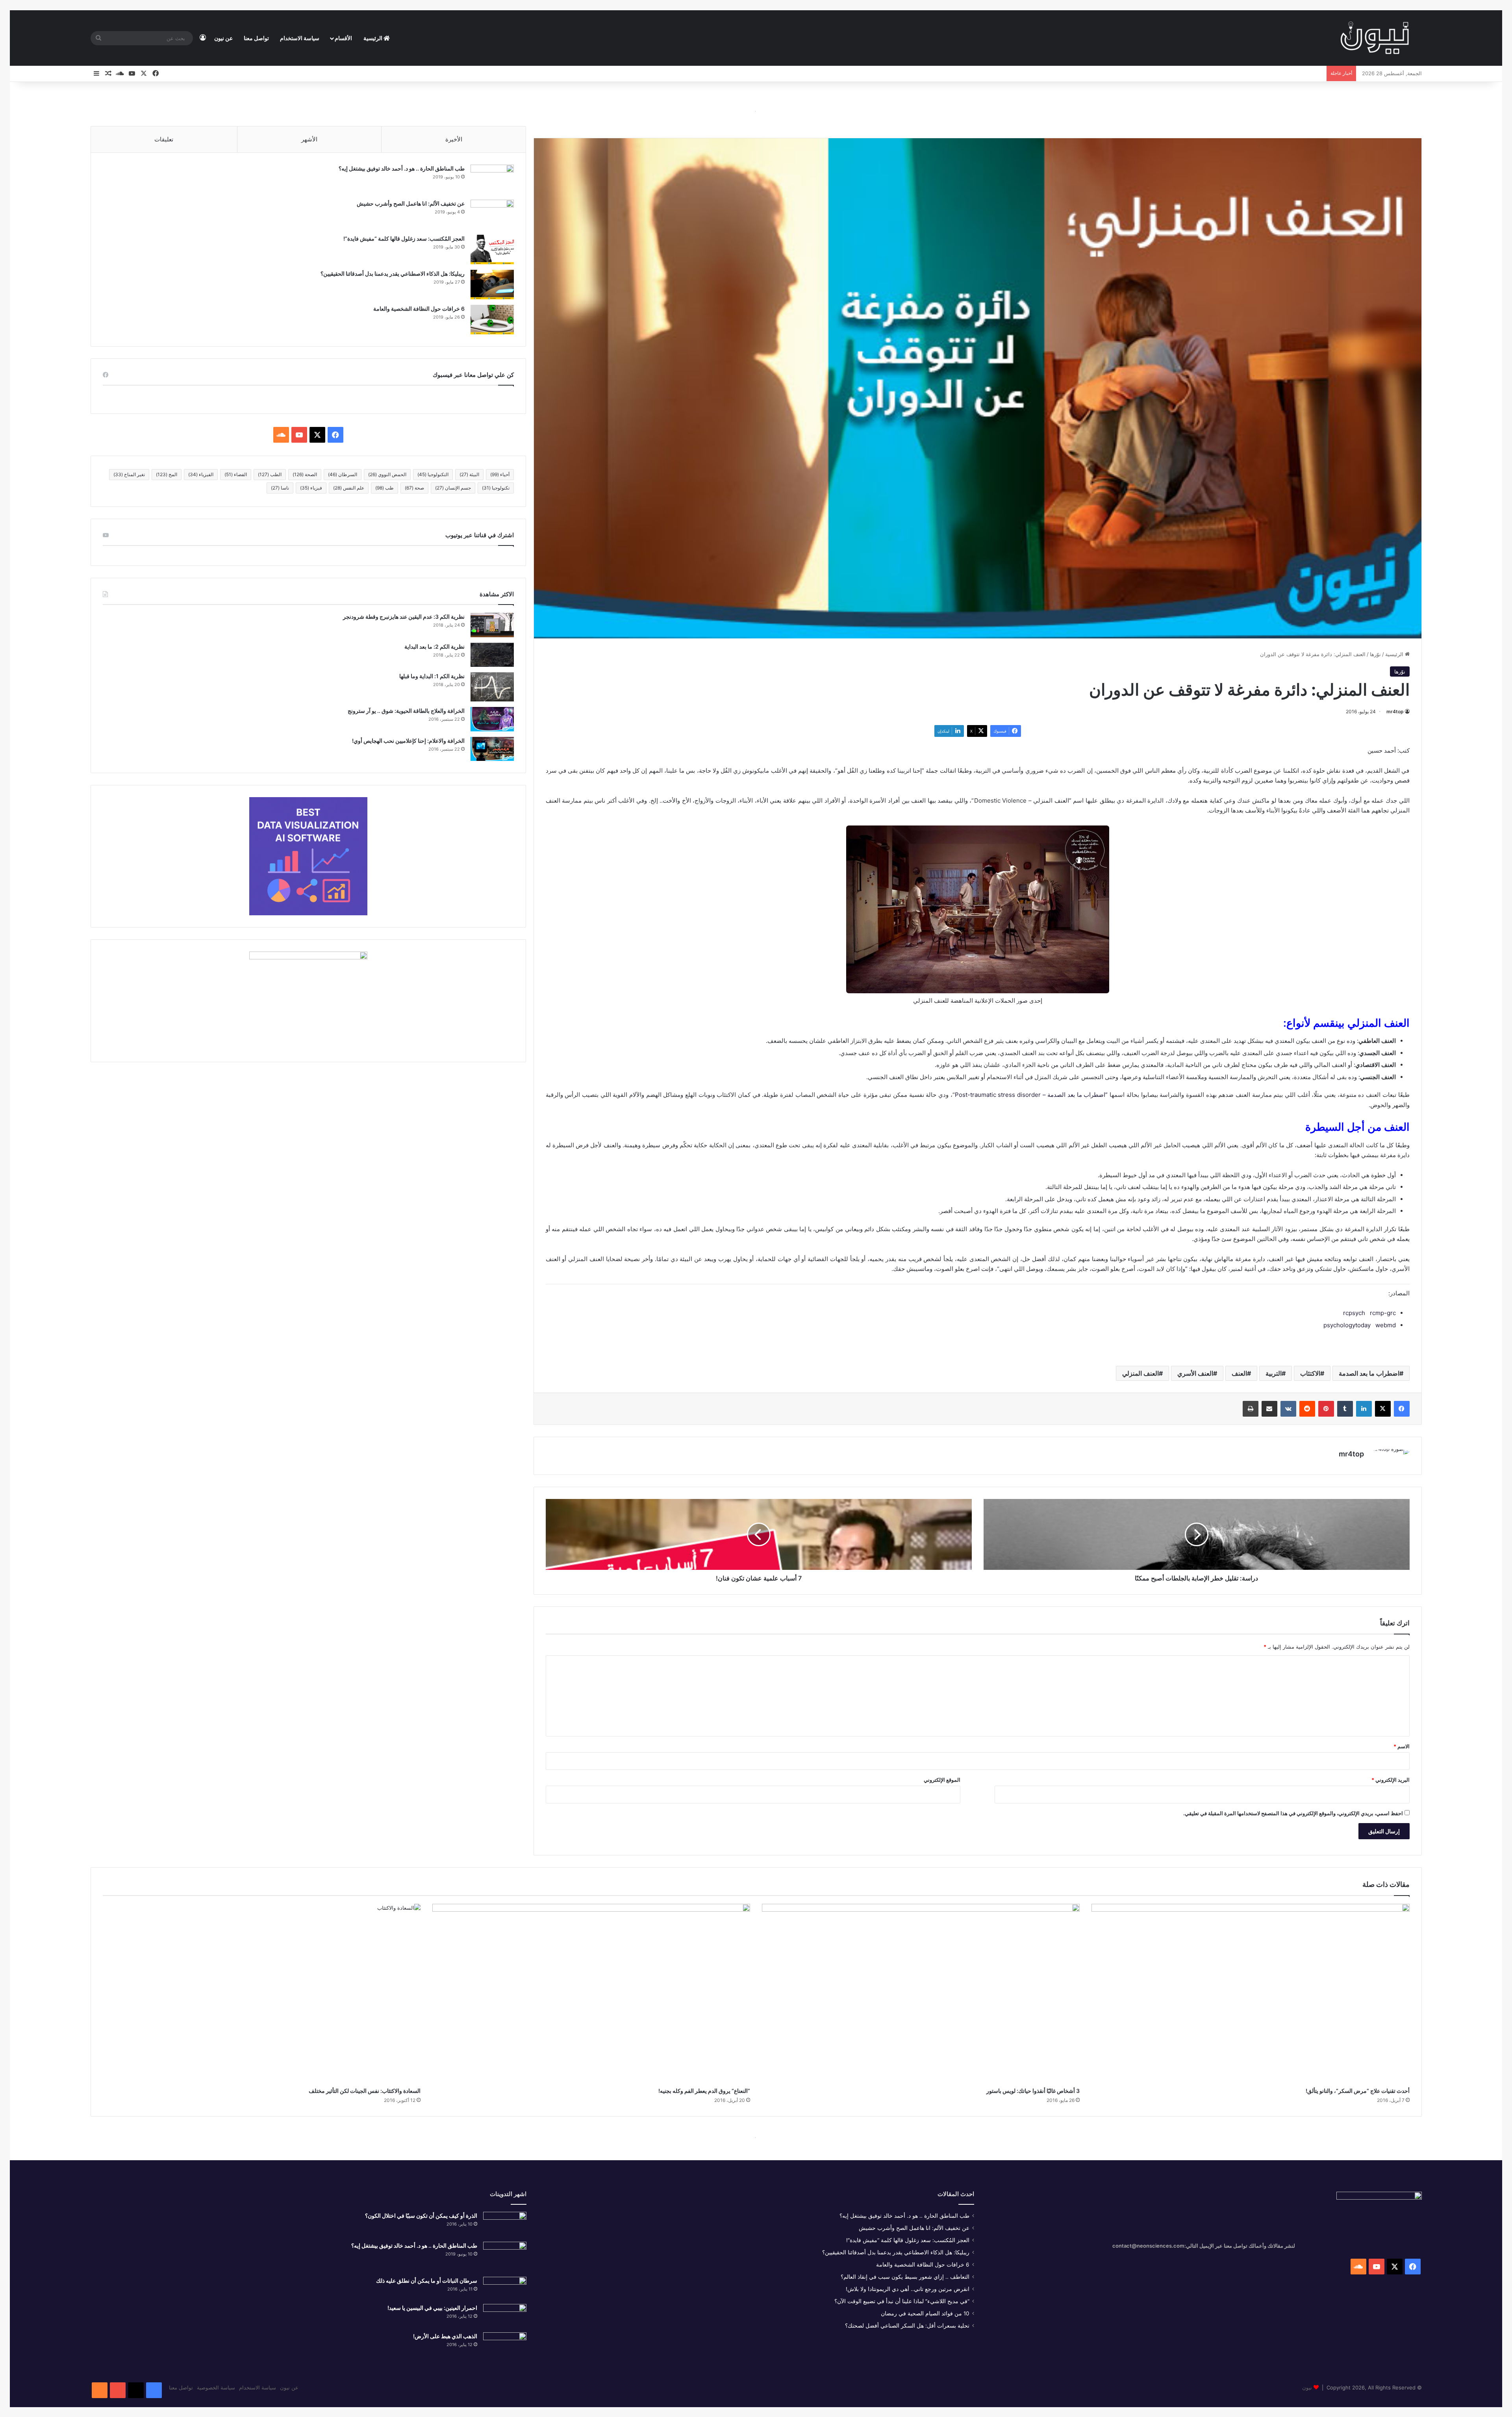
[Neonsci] (1375, 38)
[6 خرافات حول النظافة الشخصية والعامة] (492, 320)
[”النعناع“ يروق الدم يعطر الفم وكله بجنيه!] (591, 1993)
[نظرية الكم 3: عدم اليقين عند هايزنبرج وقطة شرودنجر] (492, 625)
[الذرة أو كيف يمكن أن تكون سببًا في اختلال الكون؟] (505, 2224)
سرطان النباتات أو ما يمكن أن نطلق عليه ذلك (427, 2281)
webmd (1386, 1325)
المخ (167, 474)
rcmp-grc (1383, 1313)
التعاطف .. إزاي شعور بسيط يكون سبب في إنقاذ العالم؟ (905, 2277)
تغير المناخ (129, 474)
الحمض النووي (387, 474)
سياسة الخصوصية (216, 2387)
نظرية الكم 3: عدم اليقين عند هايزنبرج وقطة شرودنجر (404, 617)
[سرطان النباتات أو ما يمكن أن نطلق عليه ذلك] (505, 2288)
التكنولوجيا (433, 474)
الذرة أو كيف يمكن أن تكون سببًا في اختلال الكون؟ (421, 2216)
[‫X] (1383, 1409)
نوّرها (1375, 654)
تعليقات (164, 139)
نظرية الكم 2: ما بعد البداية (435, 646)
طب (384, 488)
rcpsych (1354, 1313)
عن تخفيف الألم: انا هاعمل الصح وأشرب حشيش (411, 203)
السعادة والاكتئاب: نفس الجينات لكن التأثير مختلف (365, 2091)
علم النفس (349, 488)
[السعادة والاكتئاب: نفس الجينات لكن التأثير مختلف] (262, 1993)
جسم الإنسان (453, 488)
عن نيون (223, 38)
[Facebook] (154, 2390)
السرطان (343, 474)
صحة (414, 488)
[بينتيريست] (1326, 1409)
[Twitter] (136, 2390)
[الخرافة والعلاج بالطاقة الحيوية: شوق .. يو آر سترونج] (492, 719)
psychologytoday (1347, 1325)
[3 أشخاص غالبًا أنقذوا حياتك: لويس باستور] (921, 1993)
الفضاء (236, 474)
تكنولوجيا (496, 488)
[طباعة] (1251, 1409)
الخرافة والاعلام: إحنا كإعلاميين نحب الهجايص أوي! (408, 741)
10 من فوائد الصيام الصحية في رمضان (925, 2313)
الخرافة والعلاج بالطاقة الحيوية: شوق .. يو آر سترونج (406, 711)
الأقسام (343, 38)
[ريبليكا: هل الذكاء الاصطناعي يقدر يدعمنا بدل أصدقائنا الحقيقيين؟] (492, 285)
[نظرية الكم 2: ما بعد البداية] (492, 655)
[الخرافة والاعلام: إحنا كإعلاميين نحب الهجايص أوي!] (492, 749)
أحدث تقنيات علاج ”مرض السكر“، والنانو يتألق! (1358, 2091)
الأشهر (309, 139)
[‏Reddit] (1307, 1409)
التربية (1274, 1373)
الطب (270, 474)
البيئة (469, 474)
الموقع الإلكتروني (942, 1780)
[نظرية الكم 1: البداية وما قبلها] (492, 687)
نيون (1307, 2387)
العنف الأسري (1195, 1373)
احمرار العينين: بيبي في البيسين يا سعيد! (432, 2308)
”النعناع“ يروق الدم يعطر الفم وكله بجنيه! (704, 2091)
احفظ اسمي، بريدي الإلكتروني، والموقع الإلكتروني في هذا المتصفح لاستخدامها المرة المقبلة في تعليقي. (1293, 1813)
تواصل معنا (256, 38)
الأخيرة (454, 139)
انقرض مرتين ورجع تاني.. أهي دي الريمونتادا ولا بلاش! (908, 2289)
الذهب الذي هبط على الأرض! (445, 2336)
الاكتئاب (1310, 1373)
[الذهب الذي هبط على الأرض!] (505, 2346)
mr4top (1395, 711)
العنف (1239, 1373)
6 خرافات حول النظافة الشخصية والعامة (419, 309)
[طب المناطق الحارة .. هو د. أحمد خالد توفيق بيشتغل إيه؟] (492, 179)
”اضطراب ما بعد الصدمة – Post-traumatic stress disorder (1031, 1095)
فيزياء (311, 488)
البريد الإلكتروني (1391, 1780)
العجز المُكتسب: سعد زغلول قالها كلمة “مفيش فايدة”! (404, 238)
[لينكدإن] (1364, 1409)
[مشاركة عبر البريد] (1269, 1409)
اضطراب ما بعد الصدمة (1369, 1373)
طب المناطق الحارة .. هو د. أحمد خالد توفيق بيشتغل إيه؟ (402, 168)
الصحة (305, 474)
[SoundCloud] (100, 2390)
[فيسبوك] (1402, 1409)
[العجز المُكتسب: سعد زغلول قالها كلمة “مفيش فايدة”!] (492, 249)
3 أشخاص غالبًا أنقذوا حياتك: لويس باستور (1033, 2091)
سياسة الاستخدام (300, 38)
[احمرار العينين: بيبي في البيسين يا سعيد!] (505, 2315)
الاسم (1402, 1746)
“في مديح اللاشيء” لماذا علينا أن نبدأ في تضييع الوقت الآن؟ (902, 2301)
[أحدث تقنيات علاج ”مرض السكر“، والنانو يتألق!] (1250, 1993)
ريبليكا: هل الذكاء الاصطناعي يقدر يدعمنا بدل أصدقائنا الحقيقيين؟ (393, 274)
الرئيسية (373, 38)
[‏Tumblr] (1345, 1409)
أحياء (500, 474)
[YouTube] (118, 2390)
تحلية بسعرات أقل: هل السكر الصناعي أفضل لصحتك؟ (907, 2326)
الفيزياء (201, 474)
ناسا (280, 488)
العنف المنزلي (1140, 1373)
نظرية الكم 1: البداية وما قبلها (432, 676)
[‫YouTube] (299, 435)
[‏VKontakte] (1288, 1409)
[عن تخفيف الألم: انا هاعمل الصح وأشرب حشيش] (492, 214)
